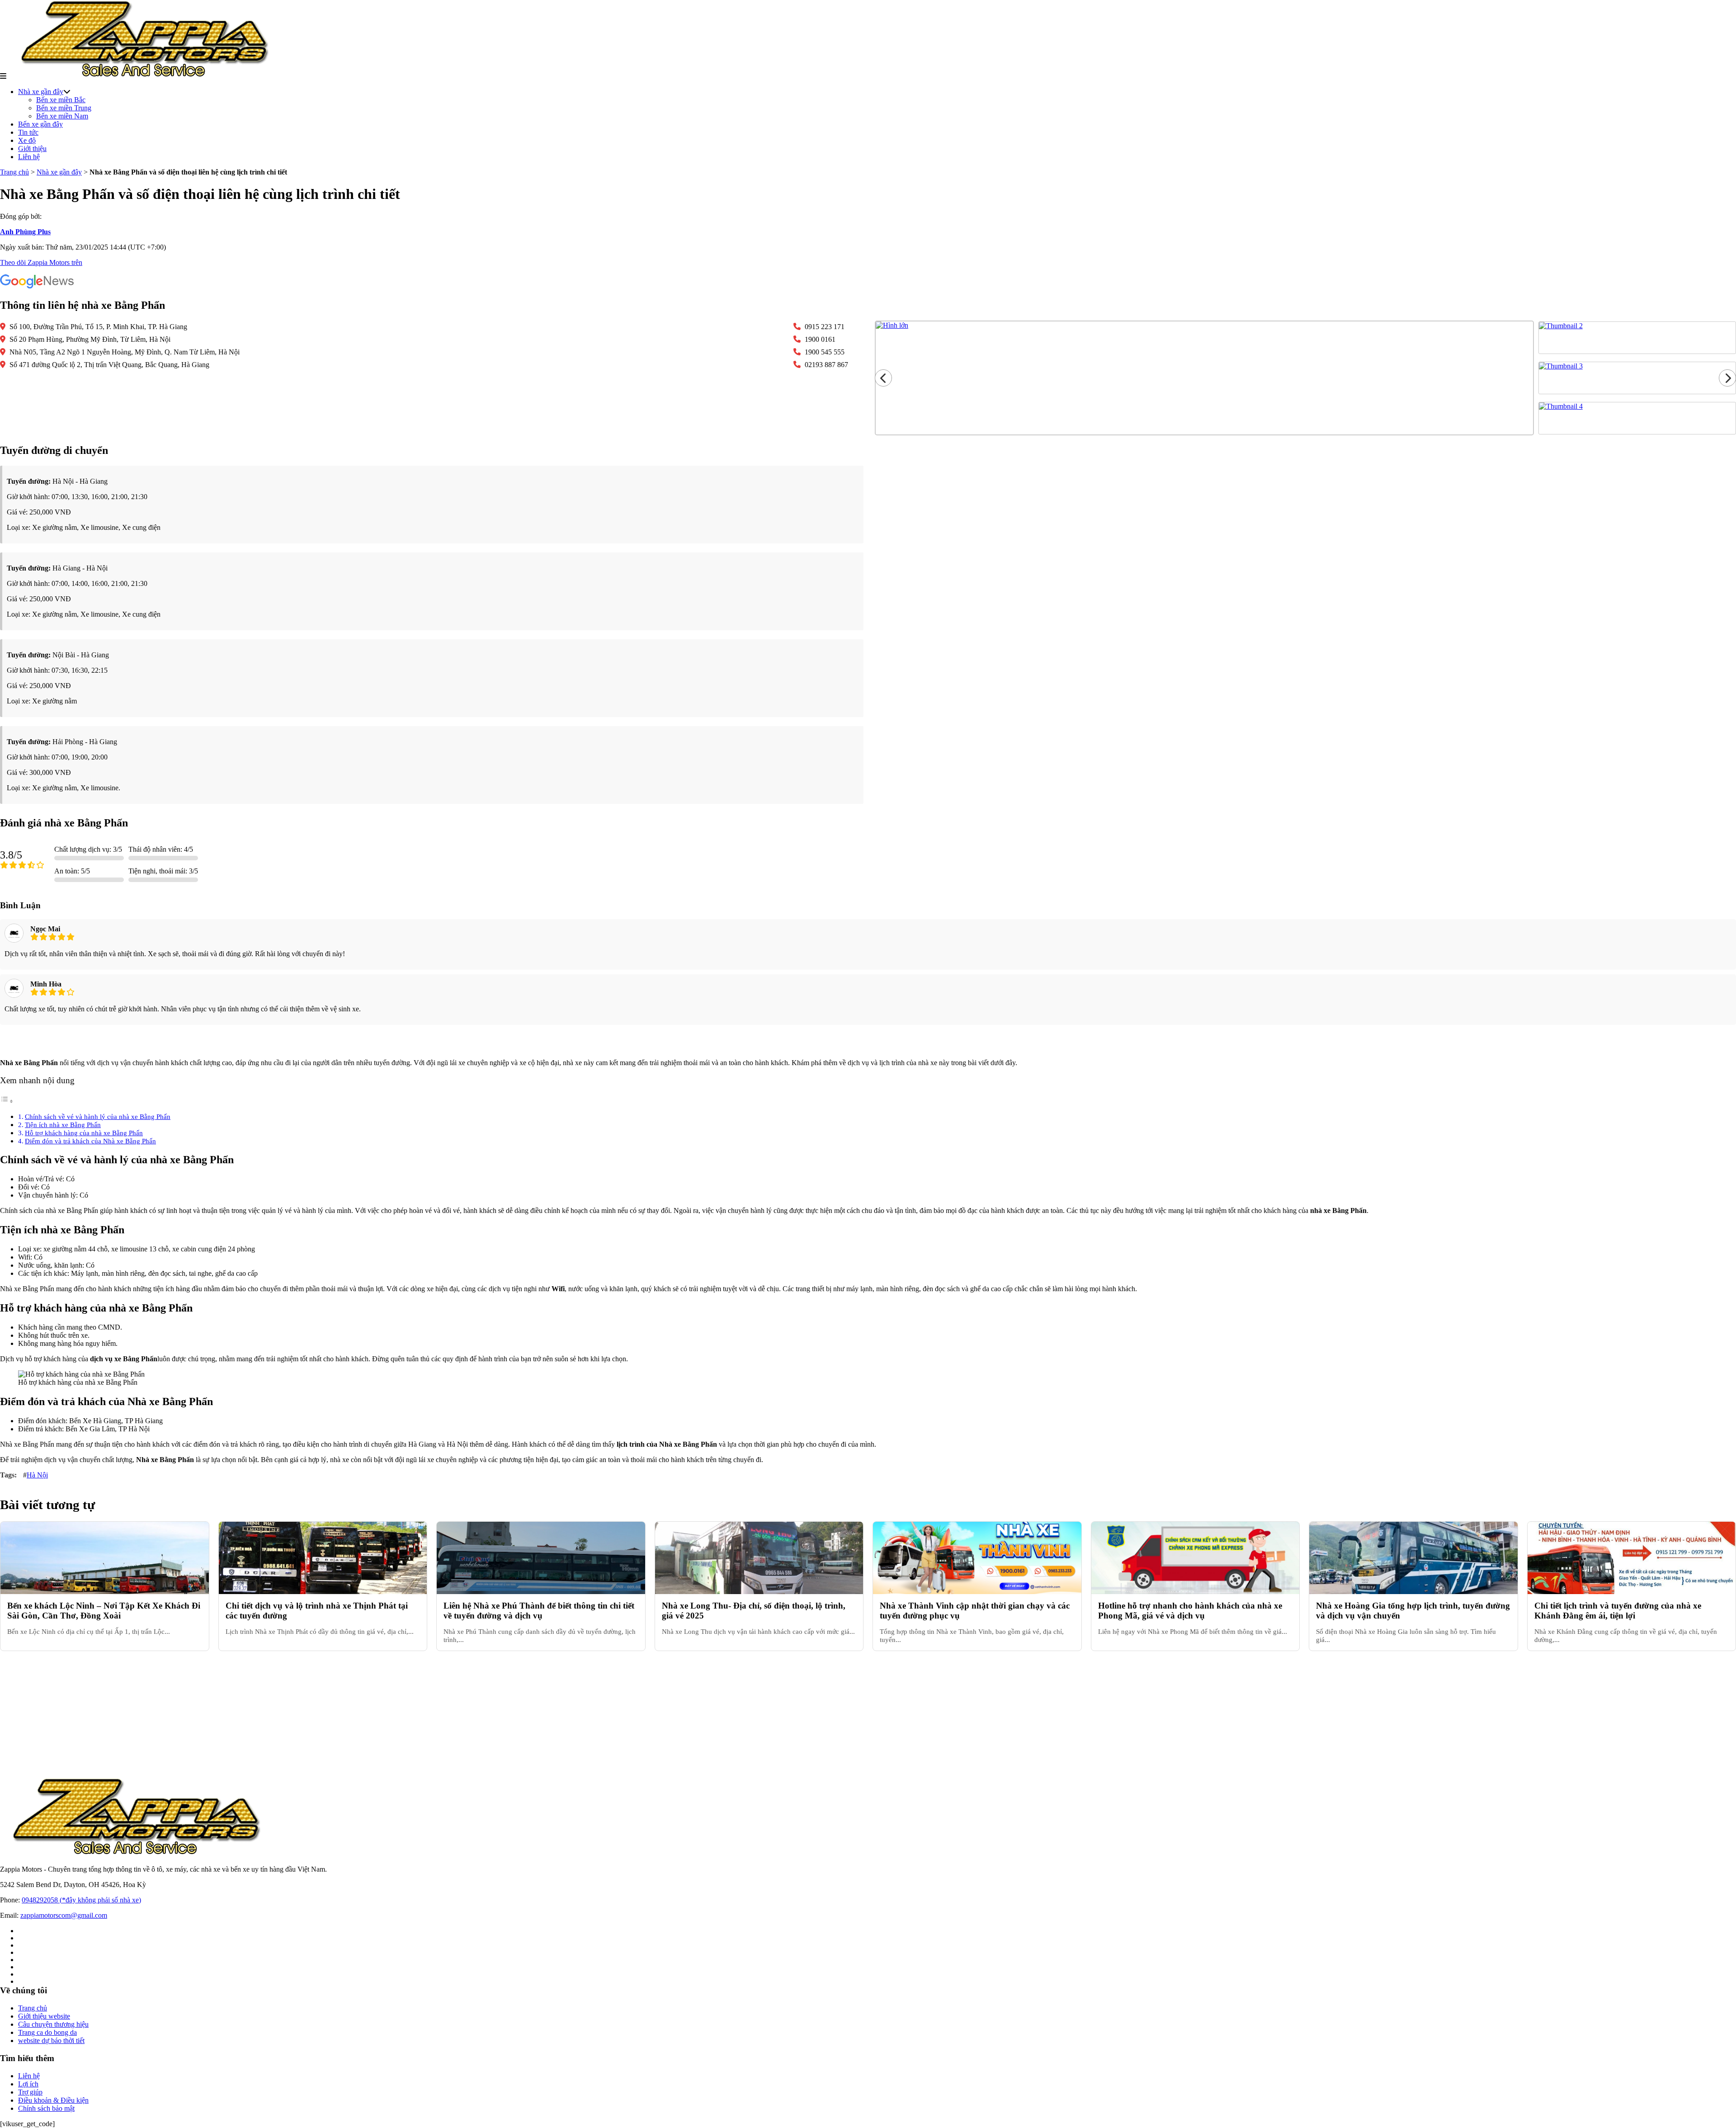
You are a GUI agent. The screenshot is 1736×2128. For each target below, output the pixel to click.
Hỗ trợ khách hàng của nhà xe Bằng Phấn (84, 1133)
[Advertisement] (271, 1714)
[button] (3, 76)
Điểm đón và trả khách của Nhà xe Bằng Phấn (90, 1141)
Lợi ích (28, 2084)
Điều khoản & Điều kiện (53, 2100)
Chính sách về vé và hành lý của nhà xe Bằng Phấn (98, 1116)
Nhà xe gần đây (41, 92)
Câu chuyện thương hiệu (53, 2024)
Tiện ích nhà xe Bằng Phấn (63, 1125)
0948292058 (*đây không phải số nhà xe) (81, 1900)
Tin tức (28, 132)
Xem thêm (868, 1042)
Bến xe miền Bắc (61, 100)
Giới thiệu (32, 149)
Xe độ (27, 140)
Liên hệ (29, 157)
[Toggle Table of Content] (7, 1101)
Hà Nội (37, 1475)
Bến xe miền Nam (62, 116)
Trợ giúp (30, 2092)
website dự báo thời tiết (51, 2041)
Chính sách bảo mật (46, 2108)
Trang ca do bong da (47, 2032)
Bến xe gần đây (40, 124)
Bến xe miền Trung (64, 108)
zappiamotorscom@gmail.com (64, 1915)
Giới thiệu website (44, 2016)
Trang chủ (14, 172)
